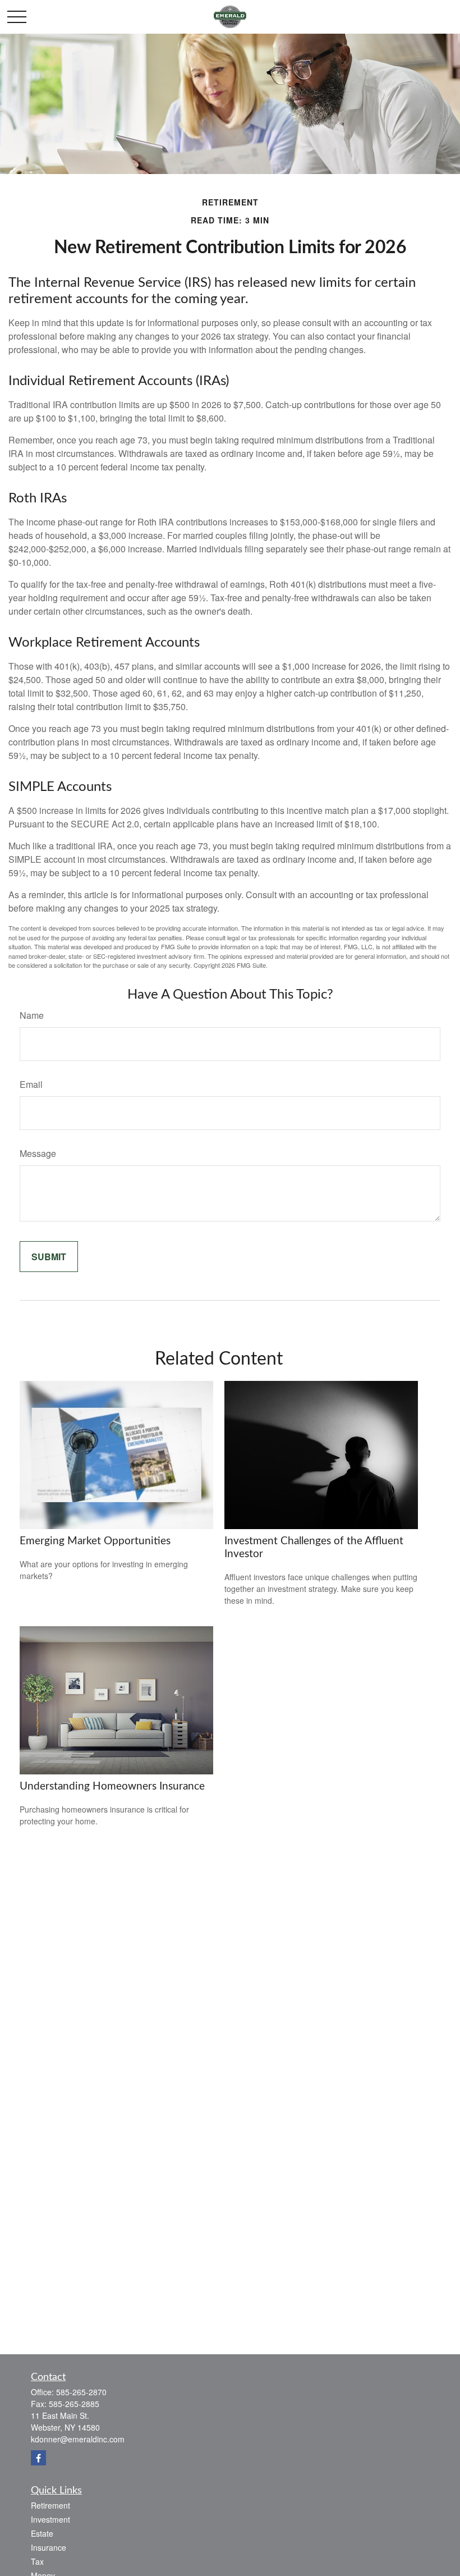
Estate (42, 2533)
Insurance (49, 2547)
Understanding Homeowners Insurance (112, 1786)
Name (32, 1015)
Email (31, 1084)
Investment (50, 2519)
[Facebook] (38, 2458)
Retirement (50, 2505)
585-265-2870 (81, 2392)
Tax (37, 2561)
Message (38, 1153)
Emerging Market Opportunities (95, 1541)
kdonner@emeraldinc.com (78, 2439)
